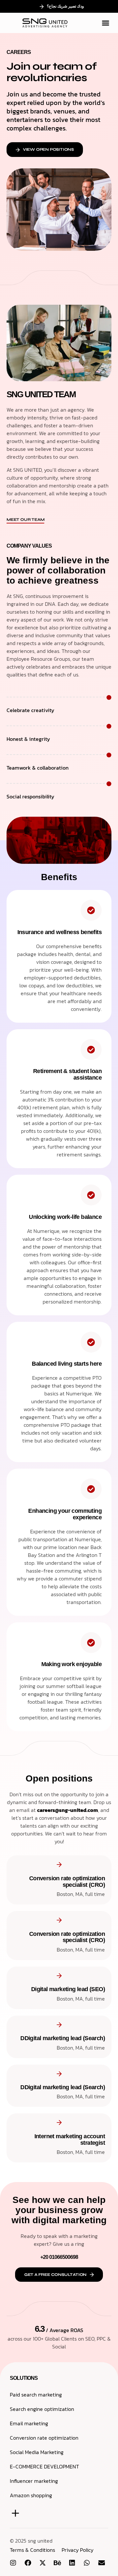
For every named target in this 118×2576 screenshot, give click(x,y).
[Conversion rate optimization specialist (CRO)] (59, 1864)
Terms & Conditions (32, 2550)
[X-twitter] (43, 2563)
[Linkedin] (72, 2563)
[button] (106, 23)
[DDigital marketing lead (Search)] (59, 2025)
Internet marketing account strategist (70, 2140)
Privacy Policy (78, 2550)
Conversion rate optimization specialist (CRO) (67, 1882)
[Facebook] (28, 2563)
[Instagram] (13, 2563)
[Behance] (57, 2563)
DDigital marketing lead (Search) (63, 2038)
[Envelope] (102, 2563)
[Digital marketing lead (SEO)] (59, 1976)
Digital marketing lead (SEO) (68, 1989)
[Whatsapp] (87, 2563)
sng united (40, 2541)
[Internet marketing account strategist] (59, 2122)
